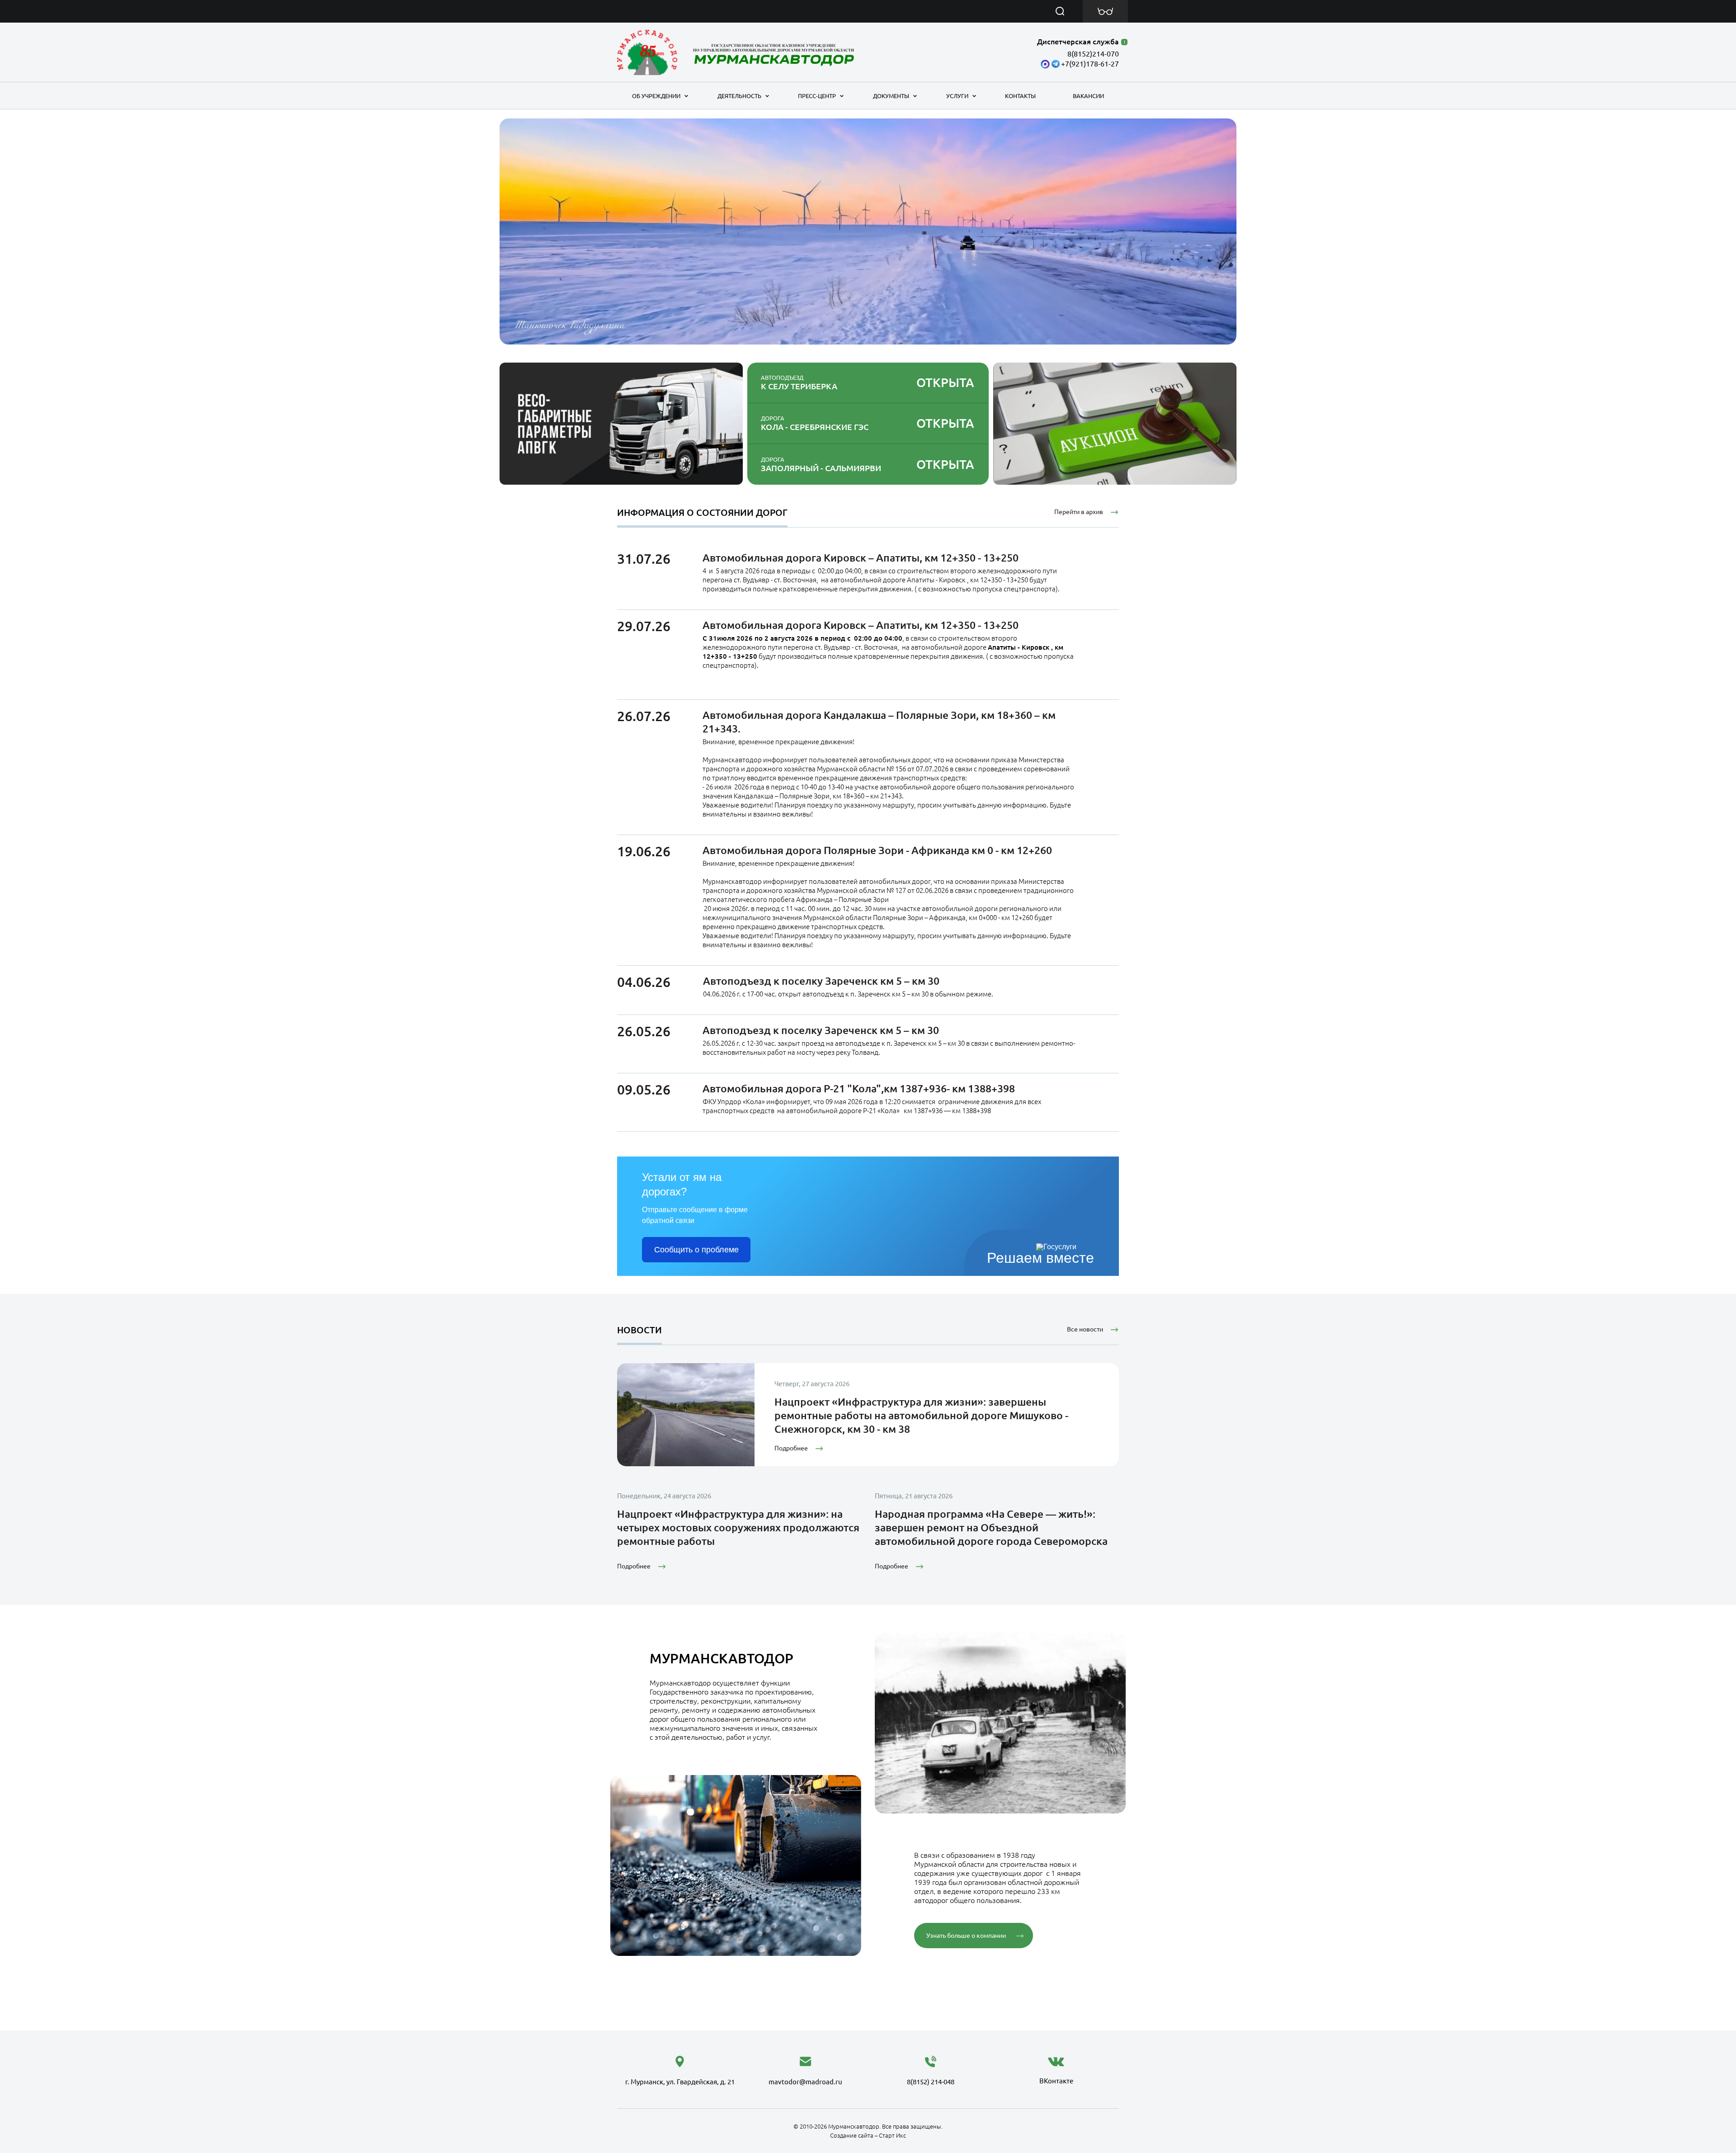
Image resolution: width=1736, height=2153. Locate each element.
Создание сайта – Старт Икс (868, 2135)
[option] (868, 231)
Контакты (1020, 96)
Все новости (1085, 1329)
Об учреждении (656, 96)
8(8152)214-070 (1093, 54)
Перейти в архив (1079, 512)
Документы (891, 96)
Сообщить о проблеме (696, 1250)
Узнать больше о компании (966, 1936)
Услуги (957, 96)
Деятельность (739, 96)
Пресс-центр (817, 96)
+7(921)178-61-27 (1090, 64)
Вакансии (1088, 96)
